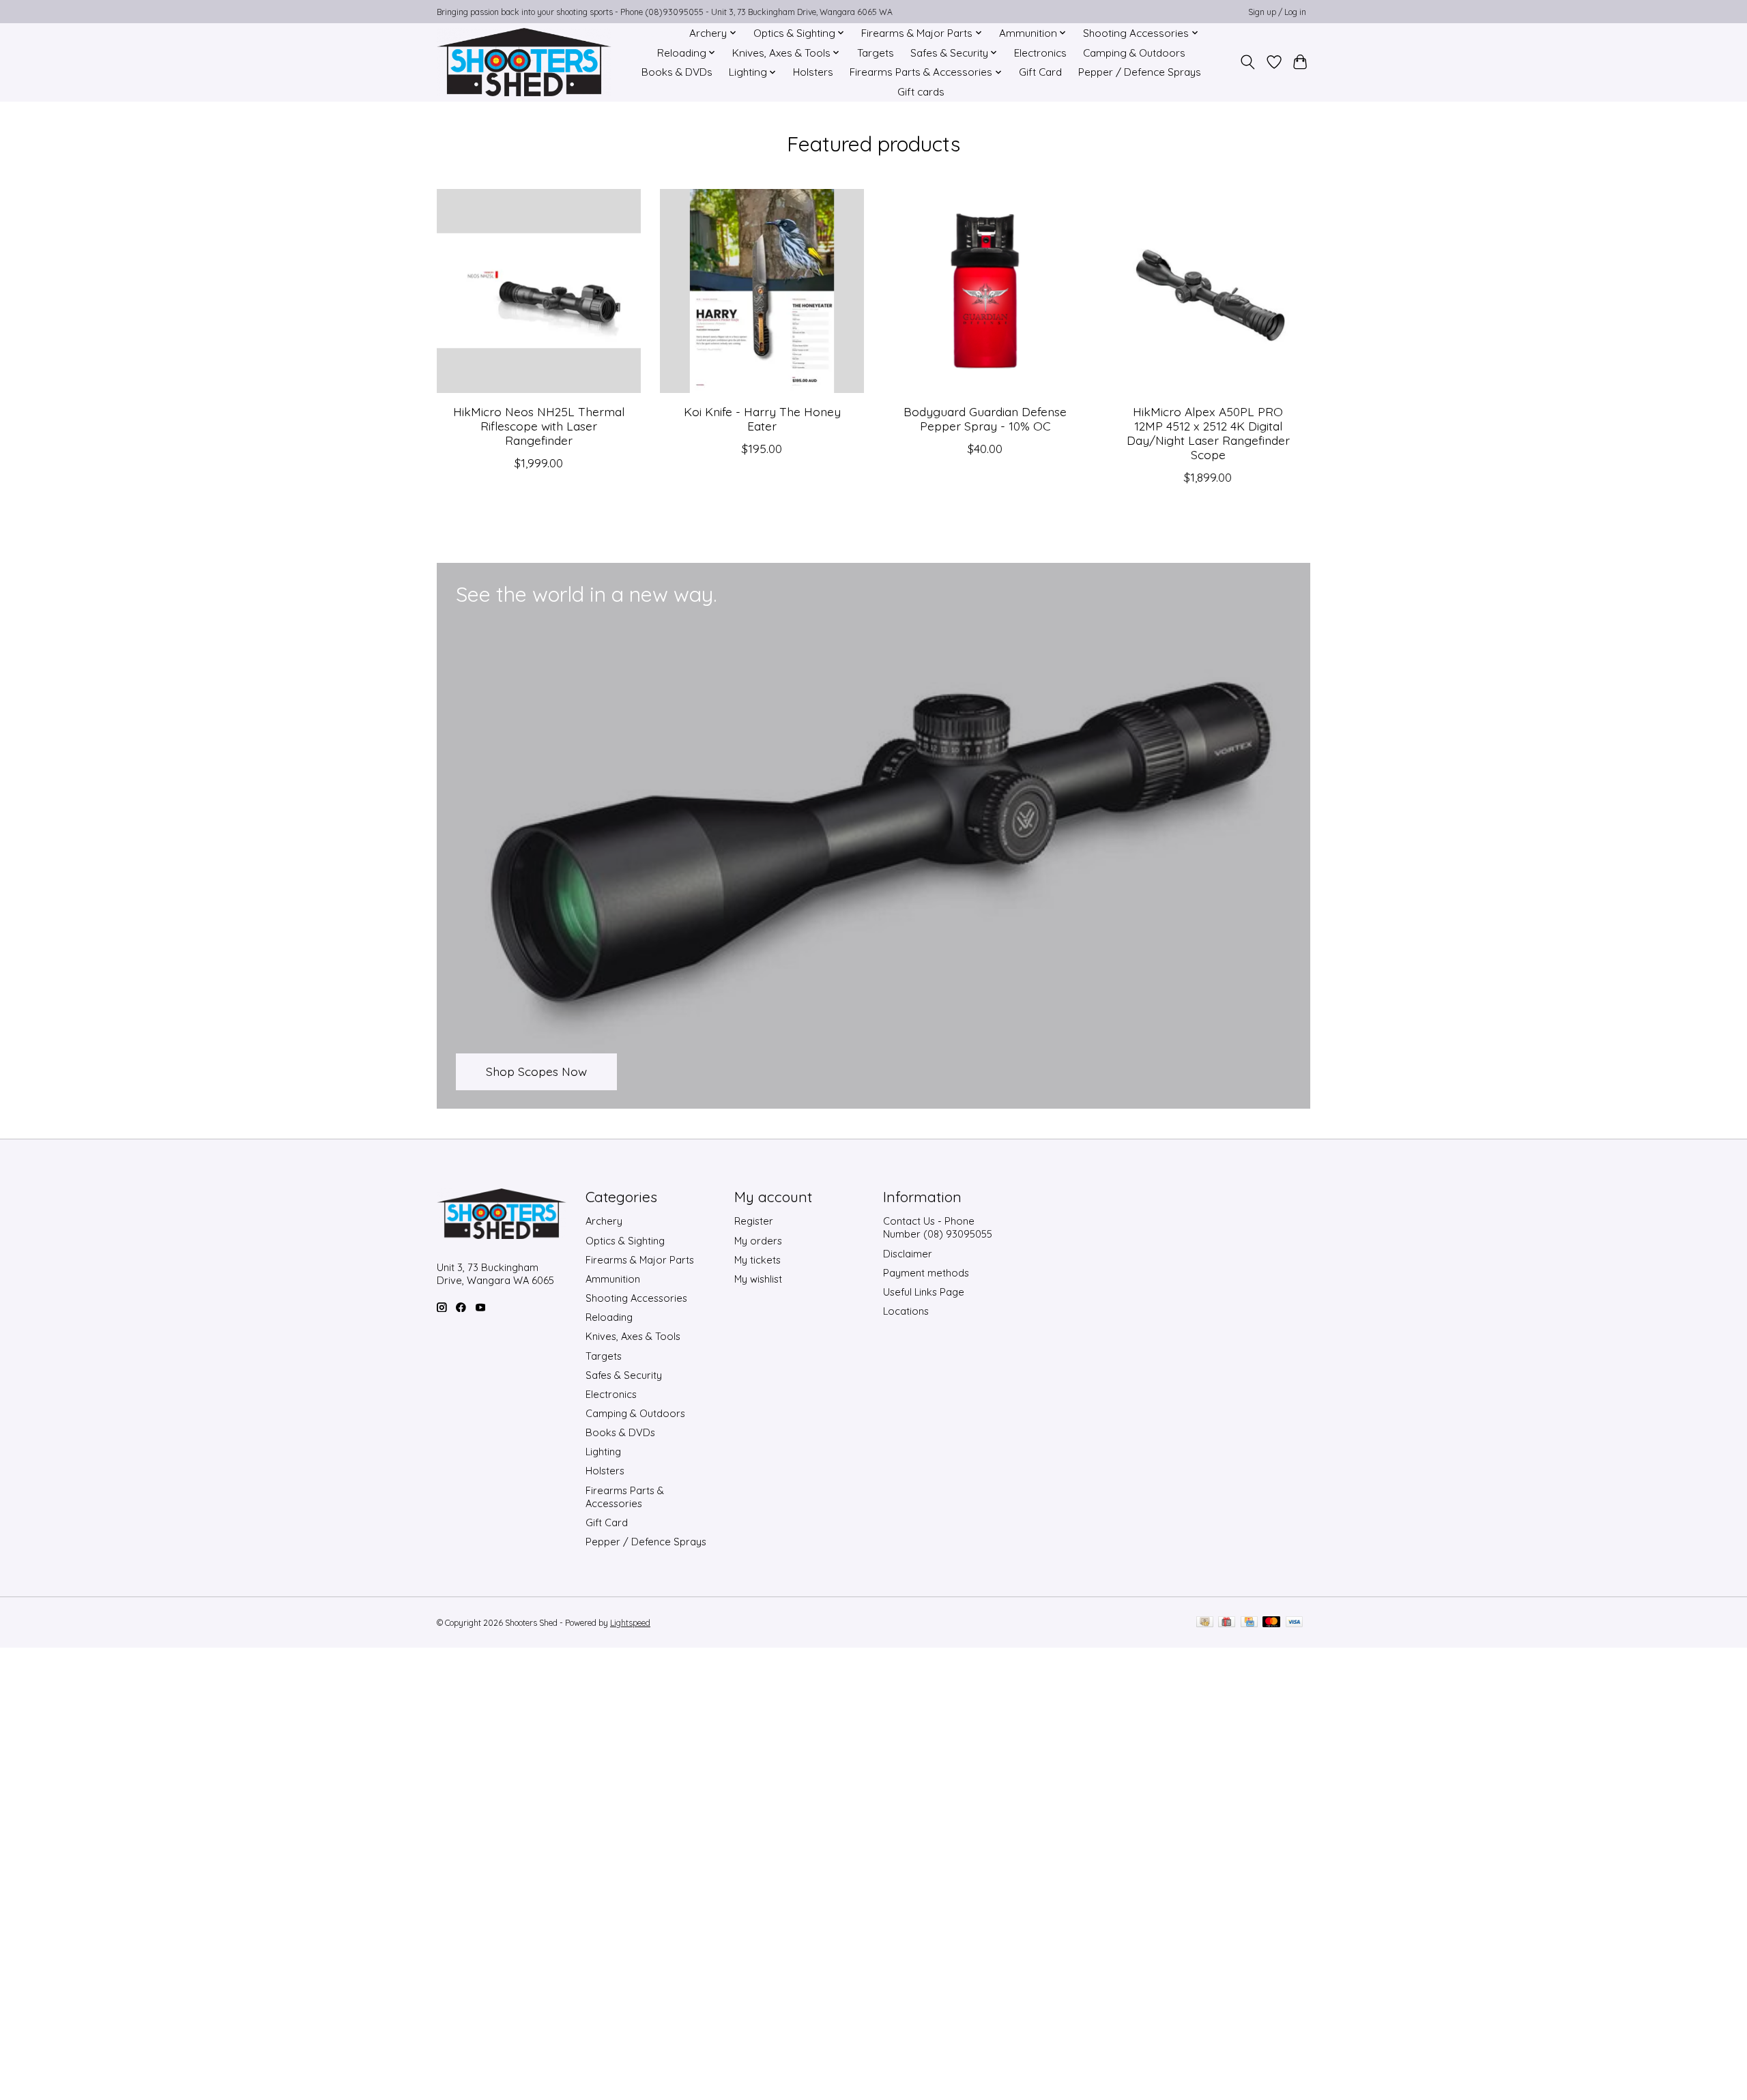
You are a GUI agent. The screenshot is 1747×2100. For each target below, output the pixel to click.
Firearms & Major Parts (640, 1260)
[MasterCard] (1271, 1623)
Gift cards (921, 92)
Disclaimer (908, 1254)
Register (754, 1221)
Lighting (603, 1452)
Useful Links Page (924, 1292)
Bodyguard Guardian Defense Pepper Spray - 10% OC (985, 418)
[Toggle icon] (1248, 62)
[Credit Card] (1249, 1623)
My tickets (757, 1260)
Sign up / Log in (1277, 12)
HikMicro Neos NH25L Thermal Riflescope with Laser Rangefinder (539, 425)
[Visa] (1295, 1623)
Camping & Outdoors (1134, 53)
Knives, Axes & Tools (633, 1336)
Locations (906, 1311)
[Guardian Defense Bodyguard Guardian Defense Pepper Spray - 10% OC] (985, 291)
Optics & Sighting (625, 1241)
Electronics (1040, 53)
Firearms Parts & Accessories (625, 1497)
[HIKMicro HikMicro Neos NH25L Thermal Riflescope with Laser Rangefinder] (539, 291)
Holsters (813, 72)
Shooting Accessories (636, 1298)
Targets (876, 53)
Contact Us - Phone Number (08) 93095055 (938, 1227)
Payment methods (926, 1273)
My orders (758, 1241)
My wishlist (758, 1279)
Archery (604, 1221)
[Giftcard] (1227, 1623)
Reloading (609, 1317)
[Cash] (1205, 1623)
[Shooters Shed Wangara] (524, 62)
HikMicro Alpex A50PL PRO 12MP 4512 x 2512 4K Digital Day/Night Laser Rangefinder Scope (1208, 432)
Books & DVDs (677, 72)
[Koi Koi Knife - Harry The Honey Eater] (762, 291)
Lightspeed (630, 1623)
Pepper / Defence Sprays (1140, 72)
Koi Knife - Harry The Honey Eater (762, 418)
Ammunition (613, 1279)
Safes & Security (624, 1375)
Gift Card (1040, 72)
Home (658, 33)
